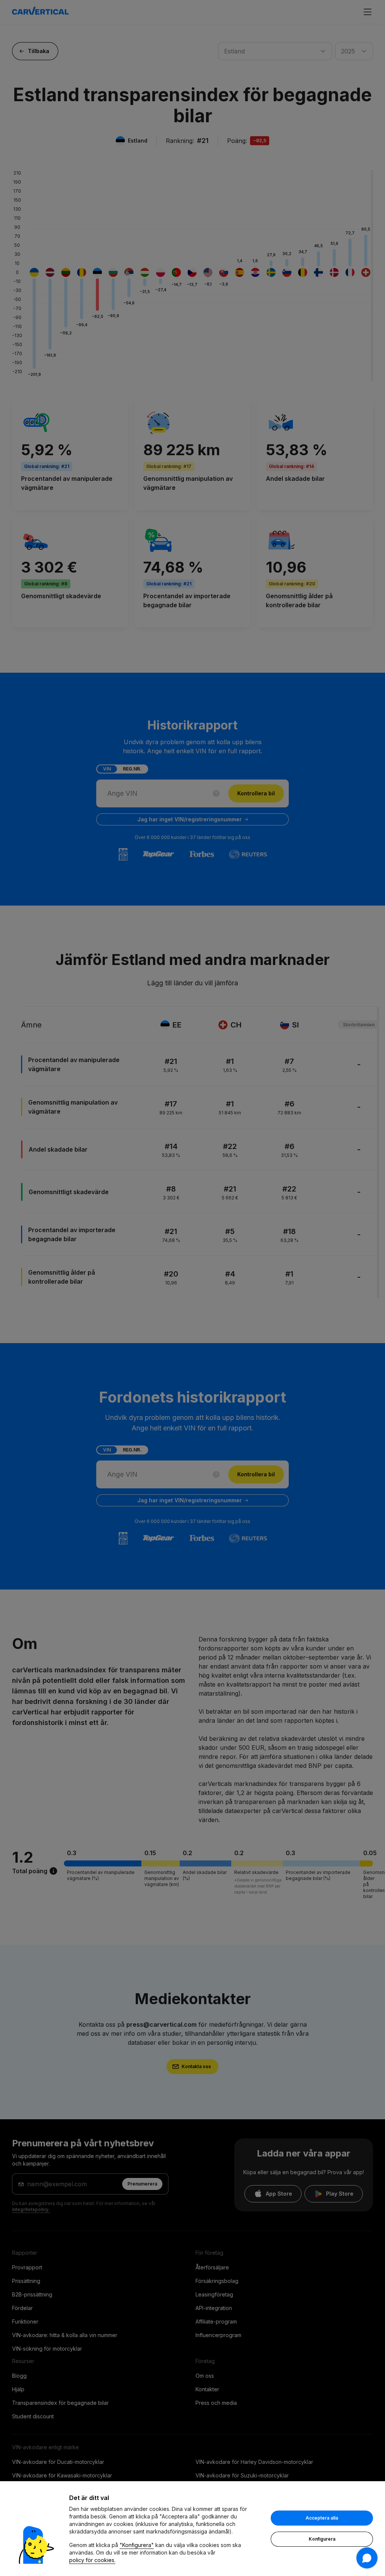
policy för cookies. (92, 2560)
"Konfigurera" (137, 2545)
